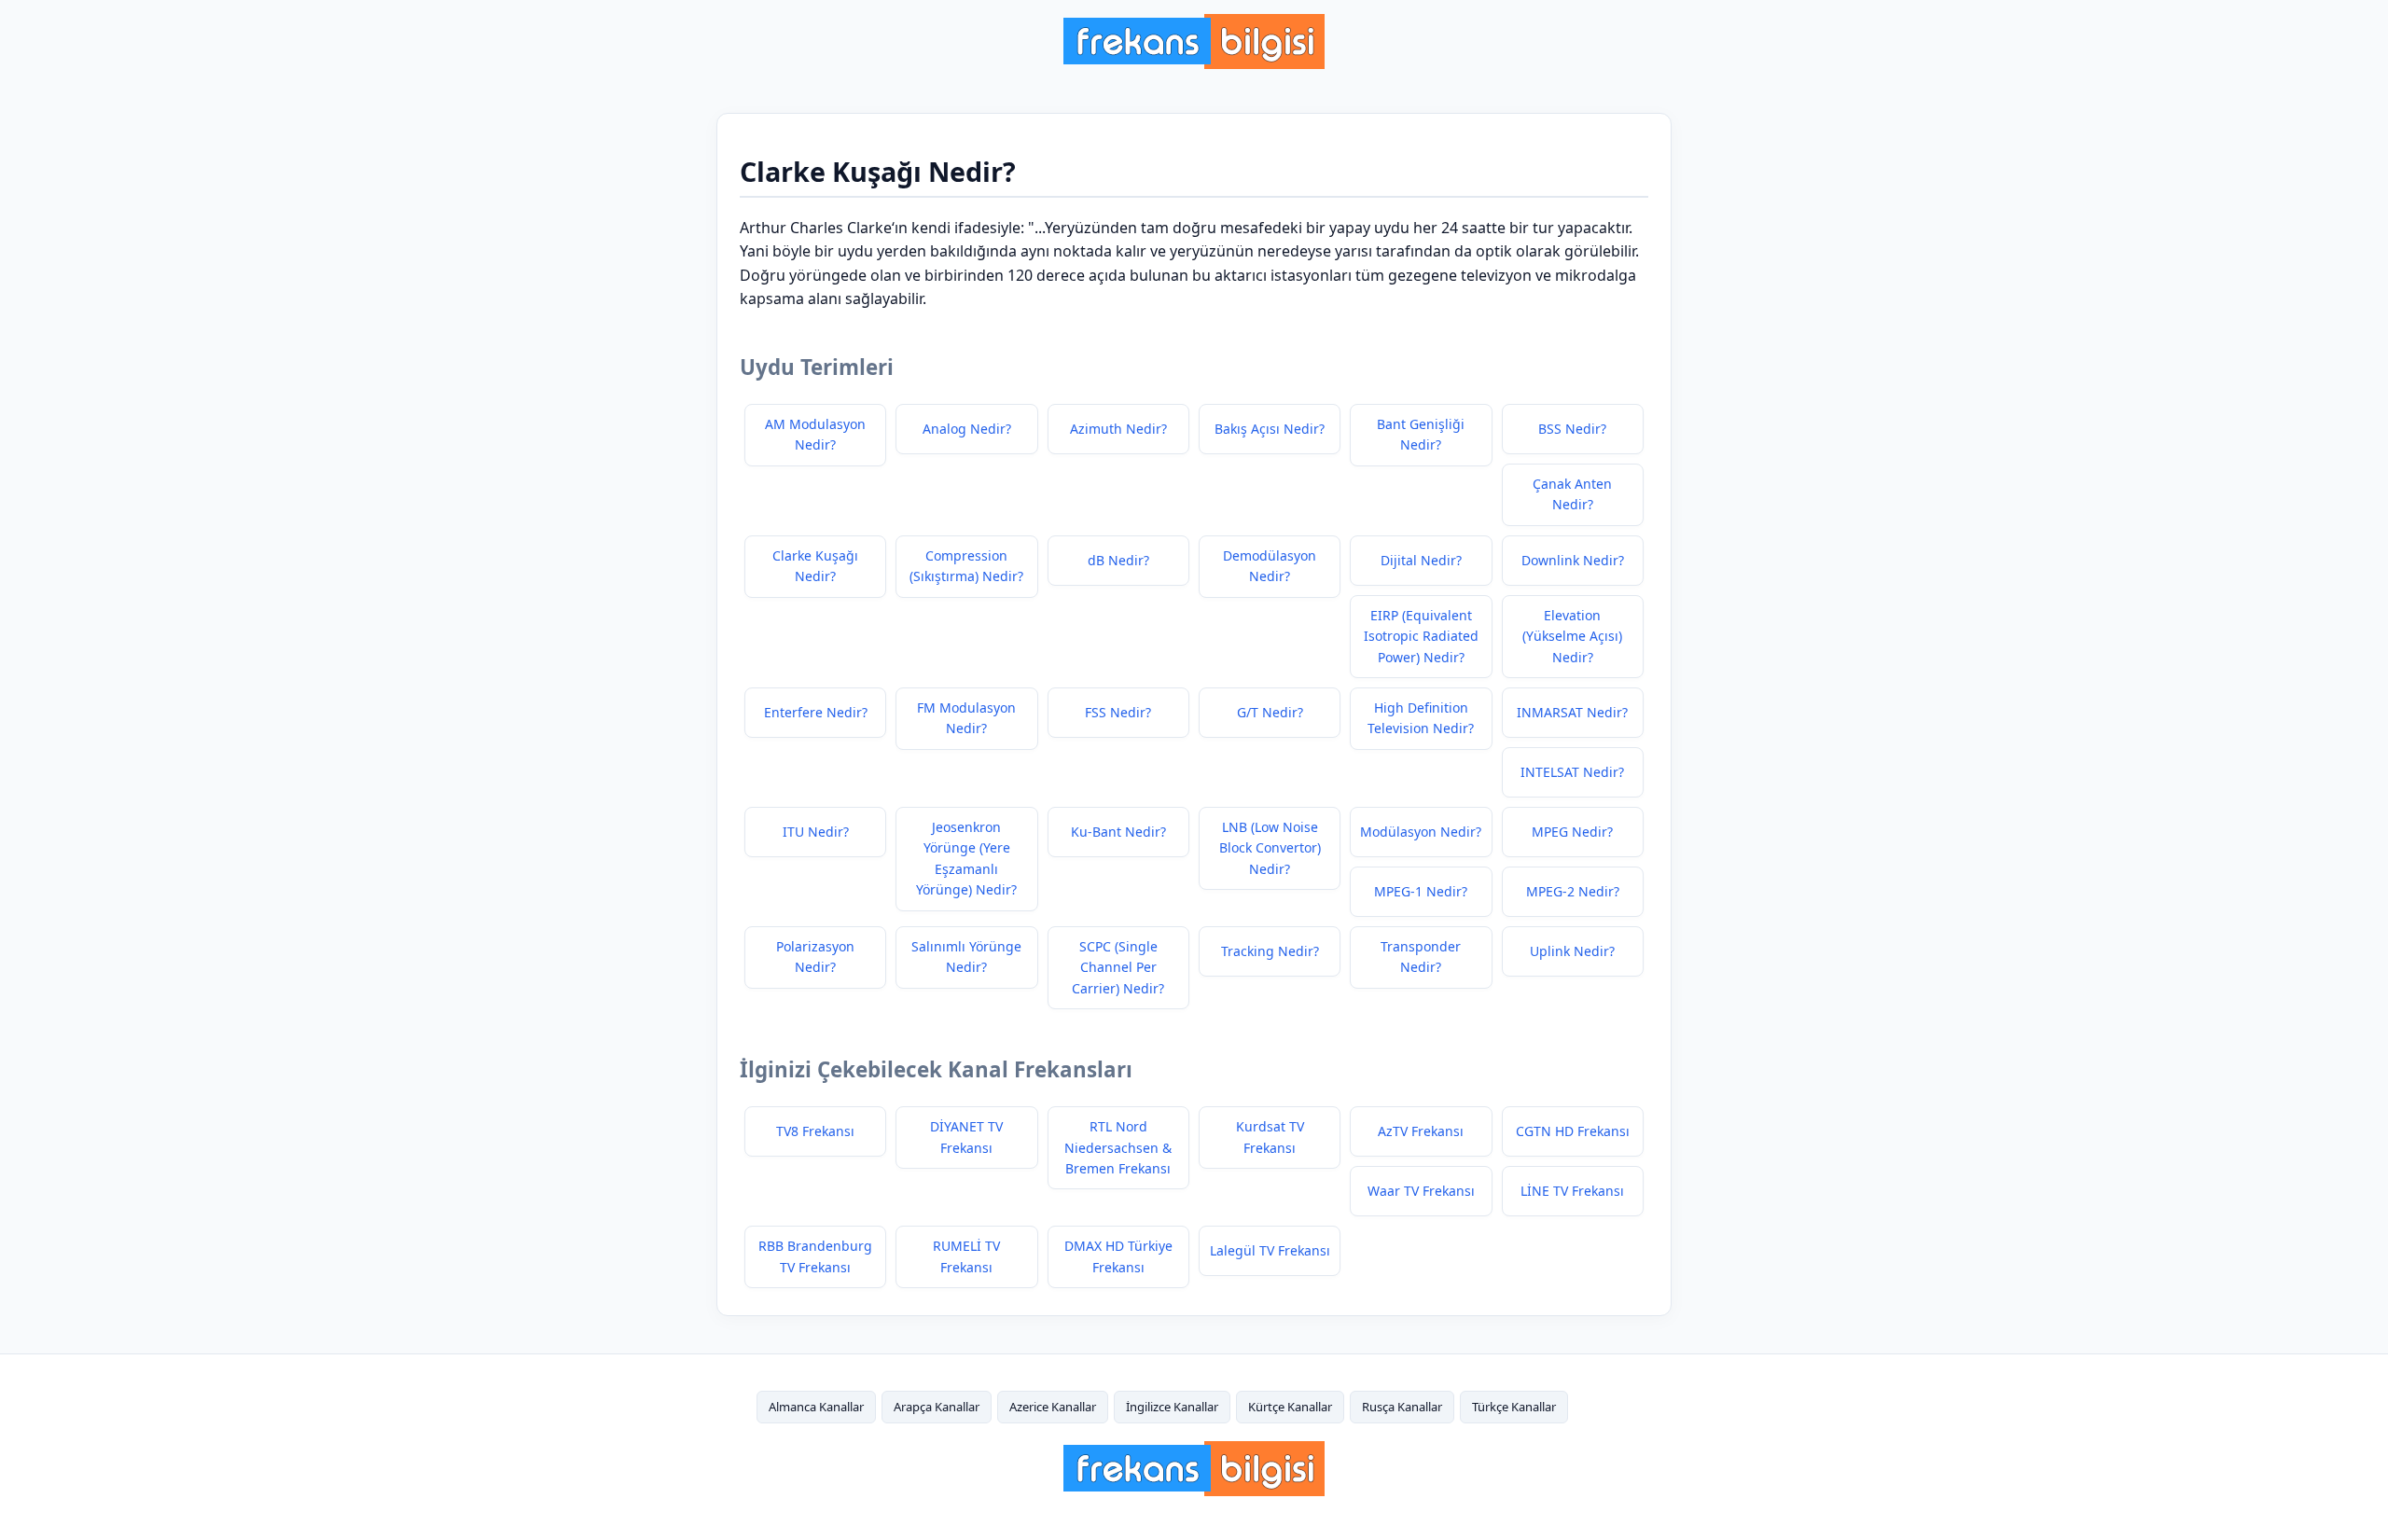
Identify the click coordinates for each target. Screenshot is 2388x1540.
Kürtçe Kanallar (1290, 1407)
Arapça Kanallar (937, 1407)
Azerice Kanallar (1053, 1407)
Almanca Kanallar (816, 1407)
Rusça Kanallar (1402, 1407)
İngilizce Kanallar (1172, 1407)
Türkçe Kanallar (1514, 1407)
